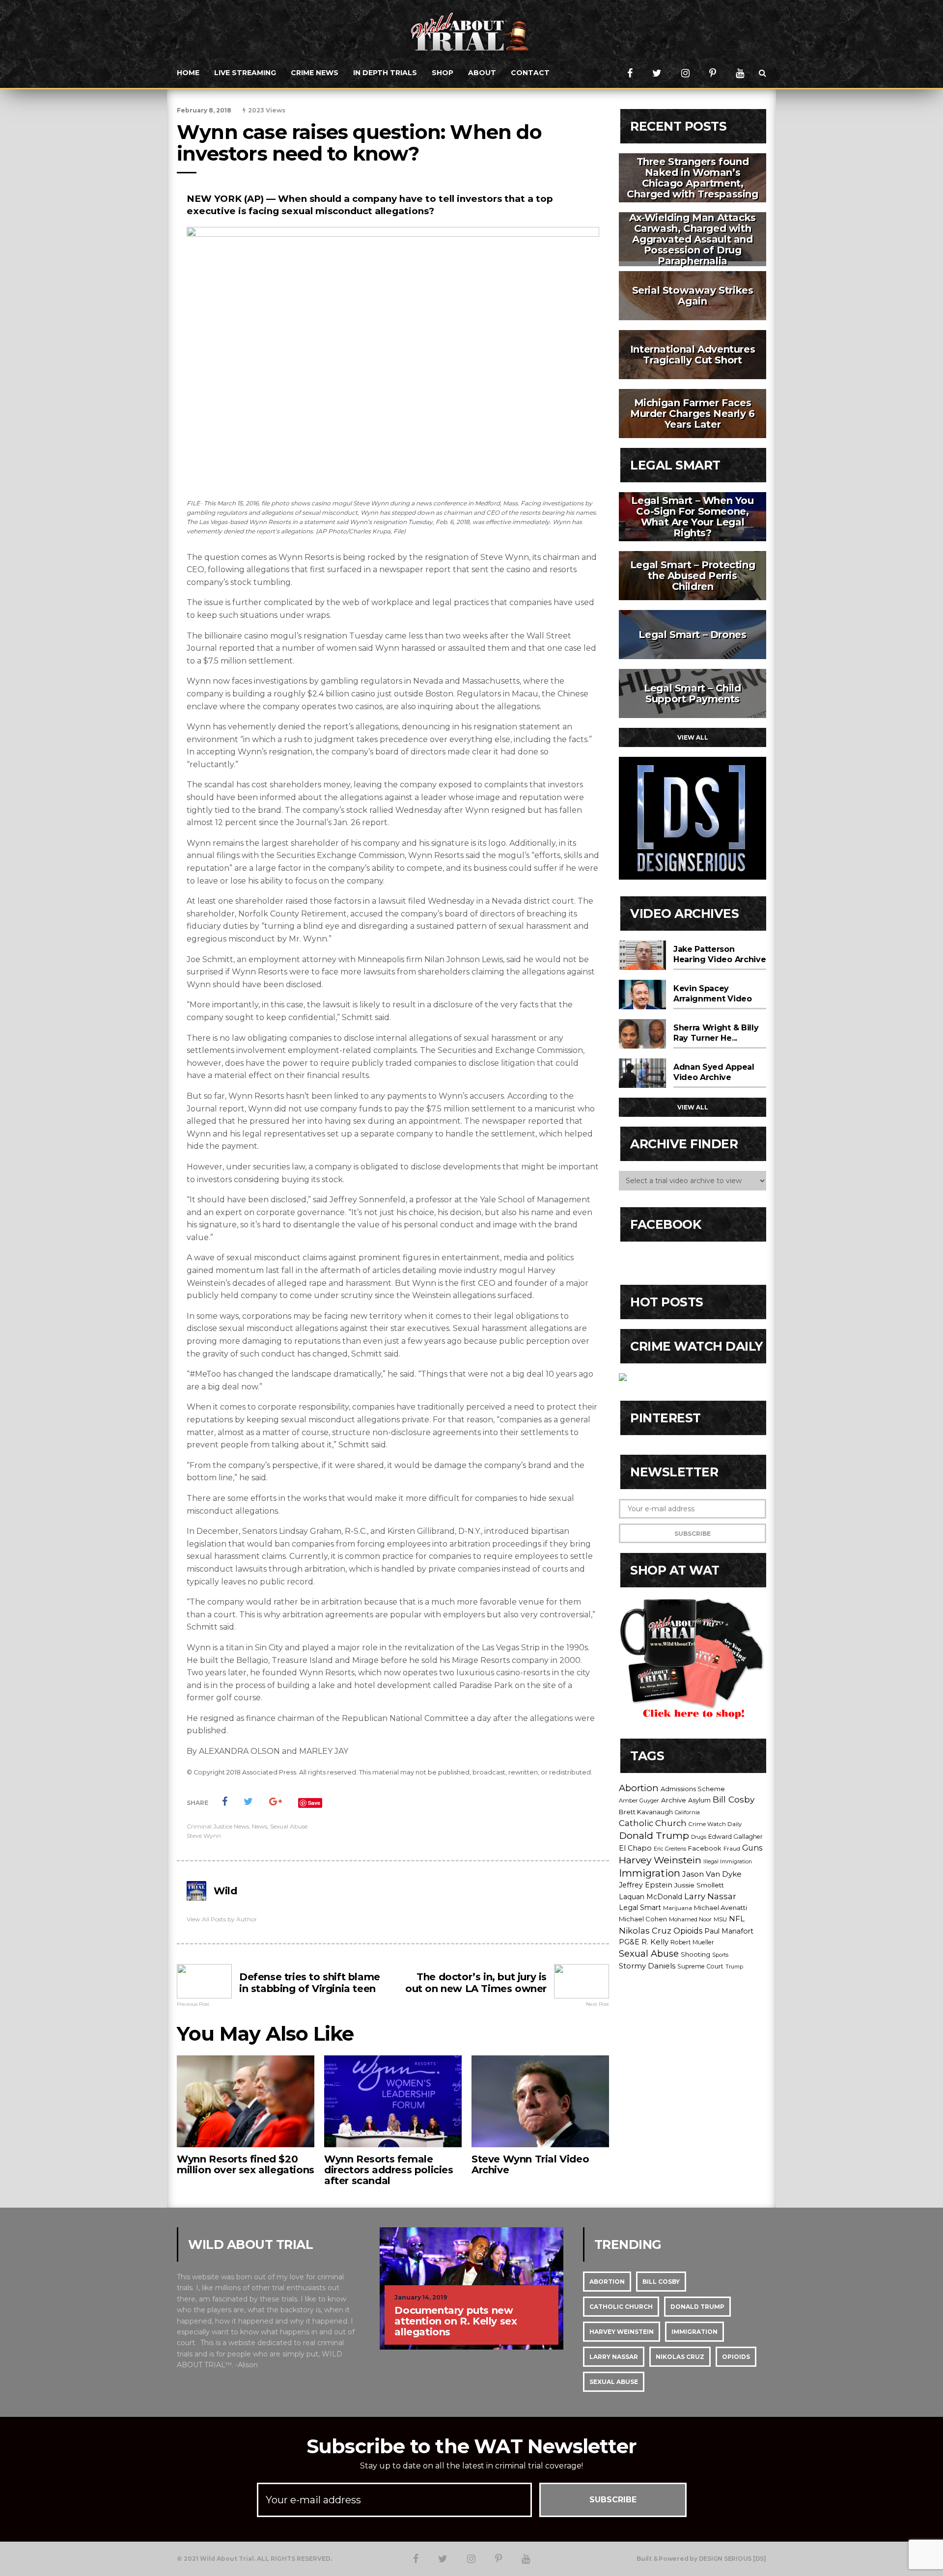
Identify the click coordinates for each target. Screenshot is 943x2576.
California (687, 1812)
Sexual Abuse (289, 1826)
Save (314, 1803)
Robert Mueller (692, 1942)
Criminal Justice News (218, 1826)
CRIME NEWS (315, 73)
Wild (225, 1891)
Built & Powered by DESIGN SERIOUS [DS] (701, 2559)
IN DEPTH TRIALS (385, 73)
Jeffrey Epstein (646, 1885)
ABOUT (482, 73)
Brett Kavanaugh (646, 1812)
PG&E (629, 1942)
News (260, 1826)
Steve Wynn (204, 1836)
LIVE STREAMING (245, 73)
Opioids (688, 1931)
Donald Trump (654, 1835)
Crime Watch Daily (715, 1824)
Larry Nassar (710, 1896)
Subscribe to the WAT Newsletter (471, 2446)
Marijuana (678, 1908)
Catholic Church (653, 1823)
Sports (720, 1955)
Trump (734, 1967)
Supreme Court (700, 1966)
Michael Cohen (643, 1919)
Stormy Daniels (647, 1966)
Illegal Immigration (728, 1862)
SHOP (443, 73)
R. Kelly (655, 1942)
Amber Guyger (639, 1800)
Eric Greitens (670, 1849)
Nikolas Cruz (645, 1931)
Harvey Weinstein (660, 1860)
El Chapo (635, 1848)
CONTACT (530, 73)
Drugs (699, 1837)
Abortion (639, 1788)
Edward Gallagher (735, 1837)
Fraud (732, 1849)
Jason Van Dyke (712, 1874)
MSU (720, 1919)
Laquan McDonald (651, 1897)
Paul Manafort (729, 1931)
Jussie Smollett (699, 1885)
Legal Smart (640, 1908)
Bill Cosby (734, 1799)
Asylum (699, 1800)
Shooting (695, 1954)
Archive (674, 1800)
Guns (752, 1848)
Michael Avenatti (721, 1908)
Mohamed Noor (690, 1919)
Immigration (650, 1873)
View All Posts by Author (222, 1919)
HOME (188, 73)
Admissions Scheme (693, 1789)
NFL (737, 1919)
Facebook (705, 1848)
